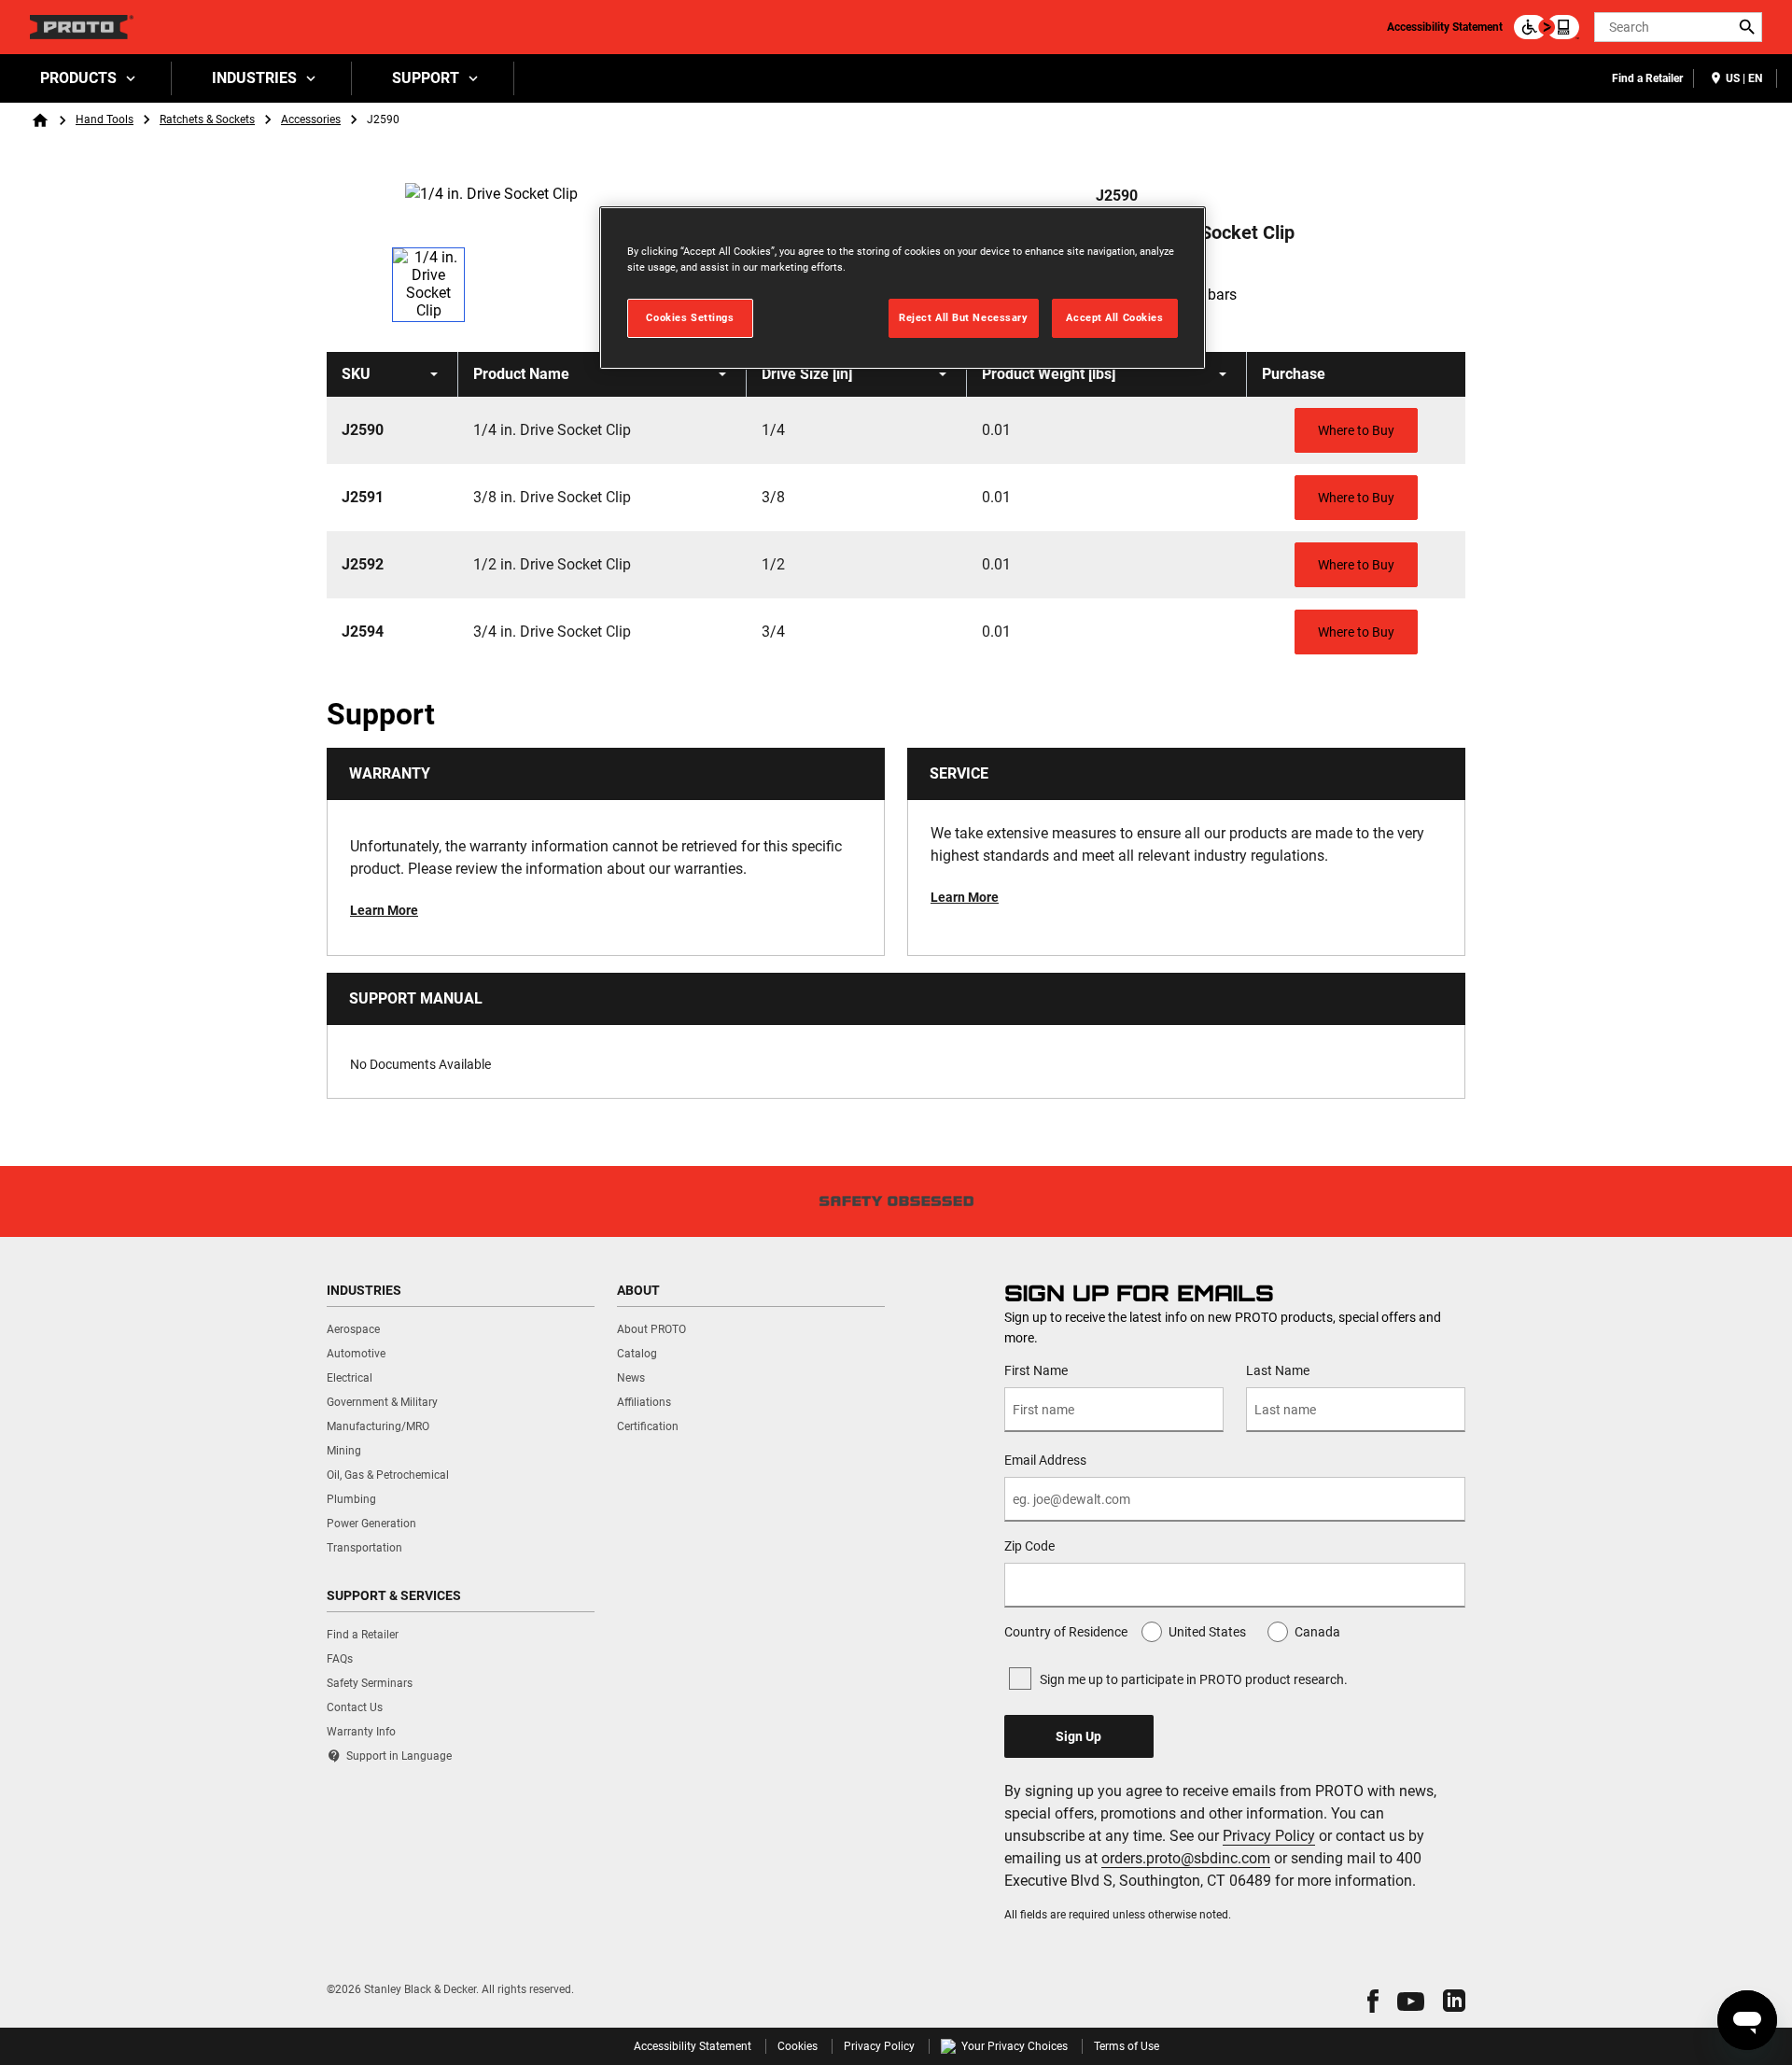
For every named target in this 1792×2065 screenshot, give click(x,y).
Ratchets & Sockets (207, 119)
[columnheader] (392, 374)
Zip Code (1029, 1546)
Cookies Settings (690, 317)
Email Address (1045, 1460)
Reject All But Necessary (964, 317)
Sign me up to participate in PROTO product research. (1194, 1679)
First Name (1036, 1370)
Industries (254, 78)
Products (78, 78)
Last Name (1278, 1370)
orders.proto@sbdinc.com (1186, 1858)
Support (426, 78)
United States (1207, 1632)
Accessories (311, 119)
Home (40, 120)
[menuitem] (86, 78)
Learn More (384, 910)
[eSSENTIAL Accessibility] (1547, 27)
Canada (1317, 1632)
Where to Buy (1356, 430)
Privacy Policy (1269, 1836)
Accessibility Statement (1445, 27)
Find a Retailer (1647, 78)
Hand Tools (105, 119)
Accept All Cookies (1114, 317)
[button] (1373, 2001)
